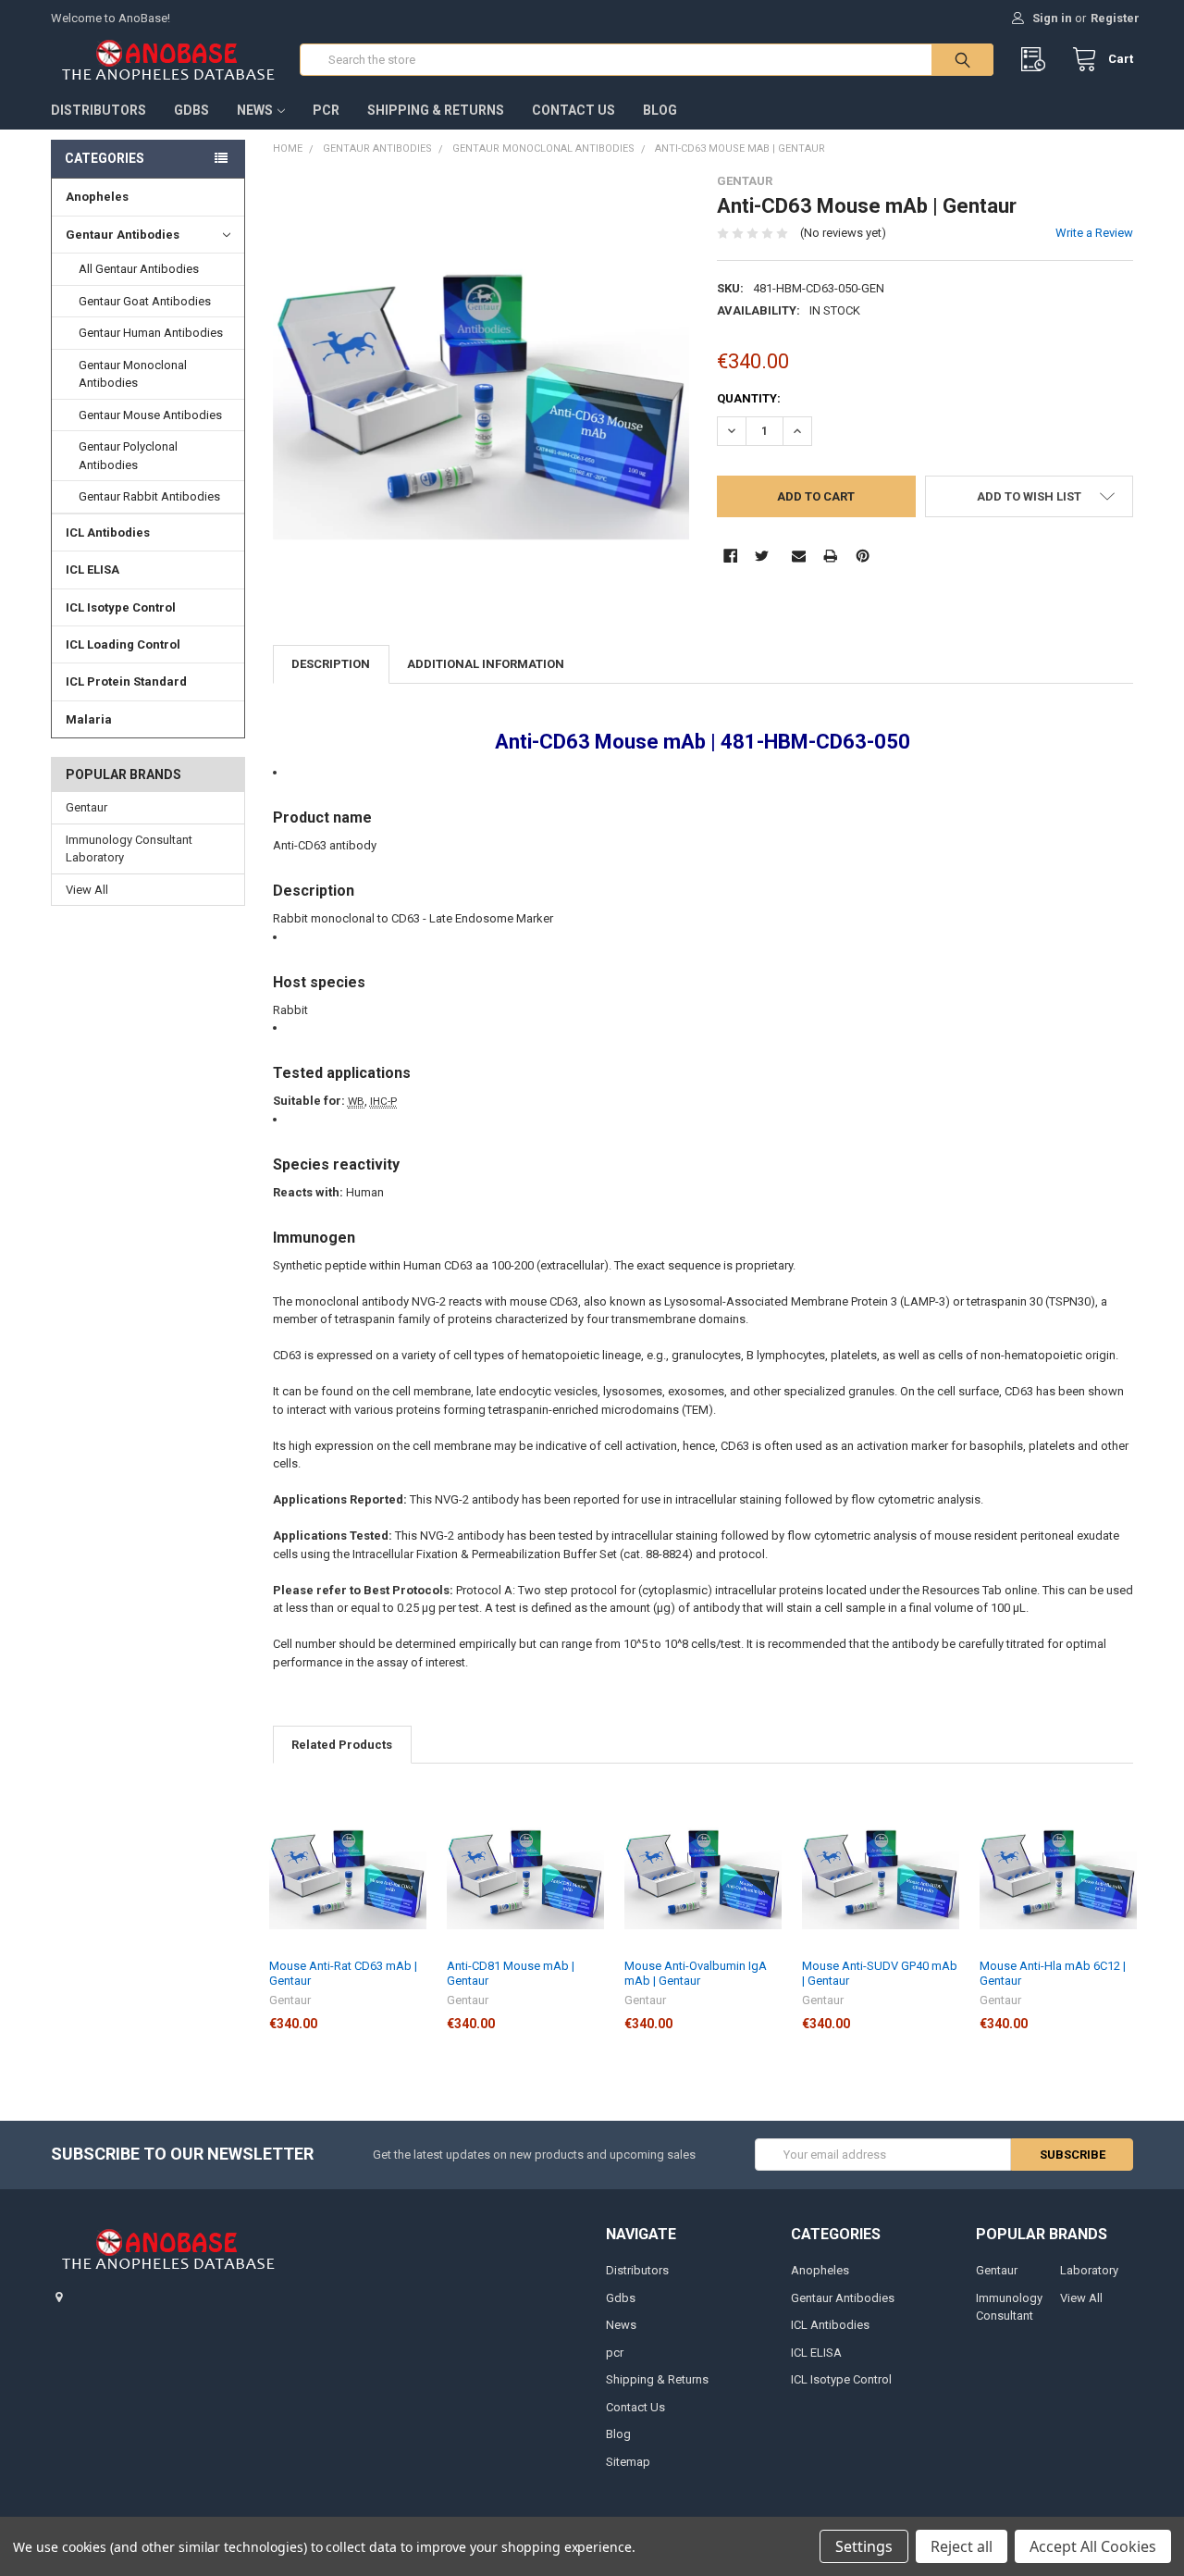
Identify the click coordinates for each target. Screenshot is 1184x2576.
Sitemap (628, 2462)
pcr (326, 110)
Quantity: (749, 398)
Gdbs (191, 110)
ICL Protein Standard (126, 681)
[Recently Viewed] (1037, 60)
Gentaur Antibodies (123, 235)
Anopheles (97, 197)
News (255, 110)
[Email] (799, 556)
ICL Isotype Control (121, 607)
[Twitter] (762, 556)
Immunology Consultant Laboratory (129, 849)
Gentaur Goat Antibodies (145, 301)
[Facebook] (730, 556)
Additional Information (486, 664)
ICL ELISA (92, 570)
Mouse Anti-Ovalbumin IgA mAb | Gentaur (696, 1973)
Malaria (89, 719)
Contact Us (573, 110)
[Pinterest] (863, 556)
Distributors (99, 110)
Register (1115, 18)
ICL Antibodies (108, 533)
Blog (660, 110)
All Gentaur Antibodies (139, 269)
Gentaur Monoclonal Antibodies (133, 374)
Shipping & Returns (436, 110)
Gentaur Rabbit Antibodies (149, 496)
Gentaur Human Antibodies (151, 333)
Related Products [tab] (342, 1745)
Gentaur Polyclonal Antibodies (128, 456)
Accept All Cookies (1093, 2546)
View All (87, 890)
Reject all (962, 2546)
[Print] (830, 556)
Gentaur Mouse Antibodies (150, 415)
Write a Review (1094, 233)
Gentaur (86, 807)
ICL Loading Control (123, 644)
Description (331, 664)
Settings (864, 2546)
